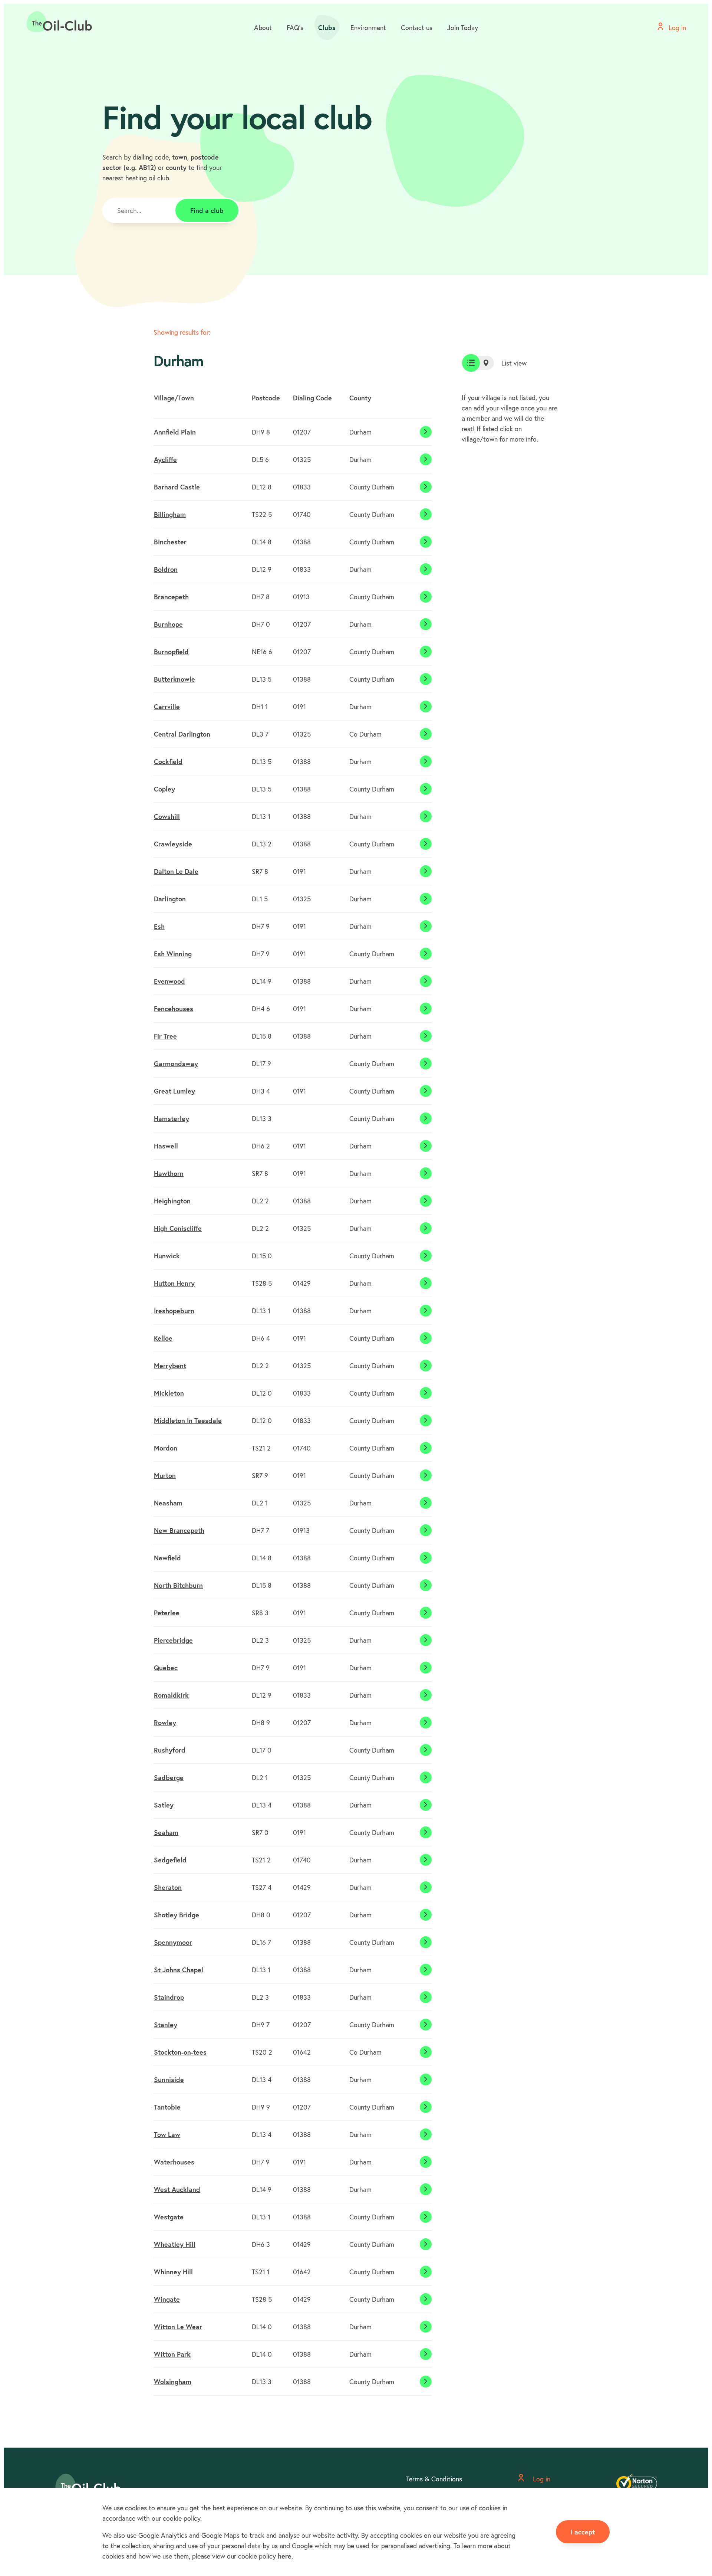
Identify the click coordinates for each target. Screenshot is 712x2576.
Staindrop (169, 1997)
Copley (164, 789)
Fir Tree (165, 1036)
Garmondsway (176, 1063)
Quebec (166, 1668)
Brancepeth (171, 597)
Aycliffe (165, 459)
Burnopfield (171, 652)
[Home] (59, 22)
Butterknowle (174, 679)
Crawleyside (173, 844)
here (285, 2556)
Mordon (166, 1448)
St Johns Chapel (179, 1970)
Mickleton (169, 1393)
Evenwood (169, 981)
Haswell (166, 1146)
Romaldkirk (171, 1695)
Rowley (165, 1723)
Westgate (169, 2217)
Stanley (166, 2025)
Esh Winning (173, 954)
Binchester (170, 542)
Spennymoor (173, 1942)
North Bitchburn (178, 1585)
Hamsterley (172, 1118)
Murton (165, 1475)
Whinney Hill (173, 2272)
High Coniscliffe (178, 1228)
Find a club (207, 210)
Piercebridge (173, 1640)
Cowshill (167, 816)
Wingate (167, 2299)
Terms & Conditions (434, 2479)
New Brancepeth (179, 1530)
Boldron (166, 569)
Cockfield (168, 761)
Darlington (170, 899)
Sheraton (168, 1887)
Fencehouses (174, 1009)
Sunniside (169, 2080)
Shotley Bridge (177, 1915)
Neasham (168, 1503)
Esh (159, 926)
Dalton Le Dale (176, 871)
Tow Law (167, 2134)
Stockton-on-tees (180, 2052)
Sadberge (169, 1777)
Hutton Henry (174, 1283)
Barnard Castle (177, 487)
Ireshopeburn (174, 1311)
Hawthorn (169, 1173)
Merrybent (170, 1366)
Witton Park (172, 2354)
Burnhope (168, 624)
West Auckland (177, 2189)
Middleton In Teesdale (188, 1420)
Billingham (170, 514)
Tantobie (167, 2107)
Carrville (167, 707)
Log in (541, 2479)
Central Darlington (182, 734)
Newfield (167, 1558)
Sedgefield (170, 1860)
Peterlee (167, 1613)
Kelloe (163, 1338)
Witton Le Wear (178, 2327)
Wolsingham (173, 2382)
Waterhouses (174, 2162)
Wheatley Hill (175, 2244)
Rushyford (170, 1750)
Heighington (172, 1201)
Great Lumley (174, 1091)
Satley (164, 1805)
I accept (583, 2532)
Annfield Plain (175, 432)
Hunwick (167, 1256)
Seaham (166, 1832)
